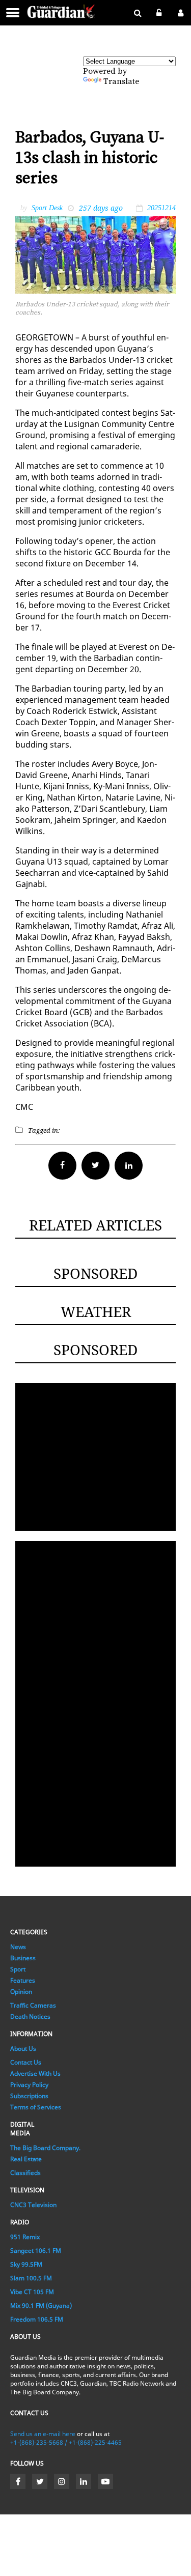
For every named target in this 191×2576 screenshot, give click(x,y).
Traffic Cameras (33, 2005)
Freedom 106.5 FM (37, 2319)
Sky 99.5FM (26, 2264)
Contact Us (26, 2062)
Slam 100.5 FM (31, 2278)
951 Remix (25, 2237)
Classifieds (25, 2173)
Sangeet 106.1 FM (36, 2251)
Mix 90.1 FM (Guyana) (41, 2306)
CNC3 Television (33, 2205)
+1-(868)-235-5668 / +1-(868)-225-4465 (66, 2442)
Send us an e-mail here (43, 2434)
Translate (121, 81)
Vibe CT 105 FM (32, 2292)
